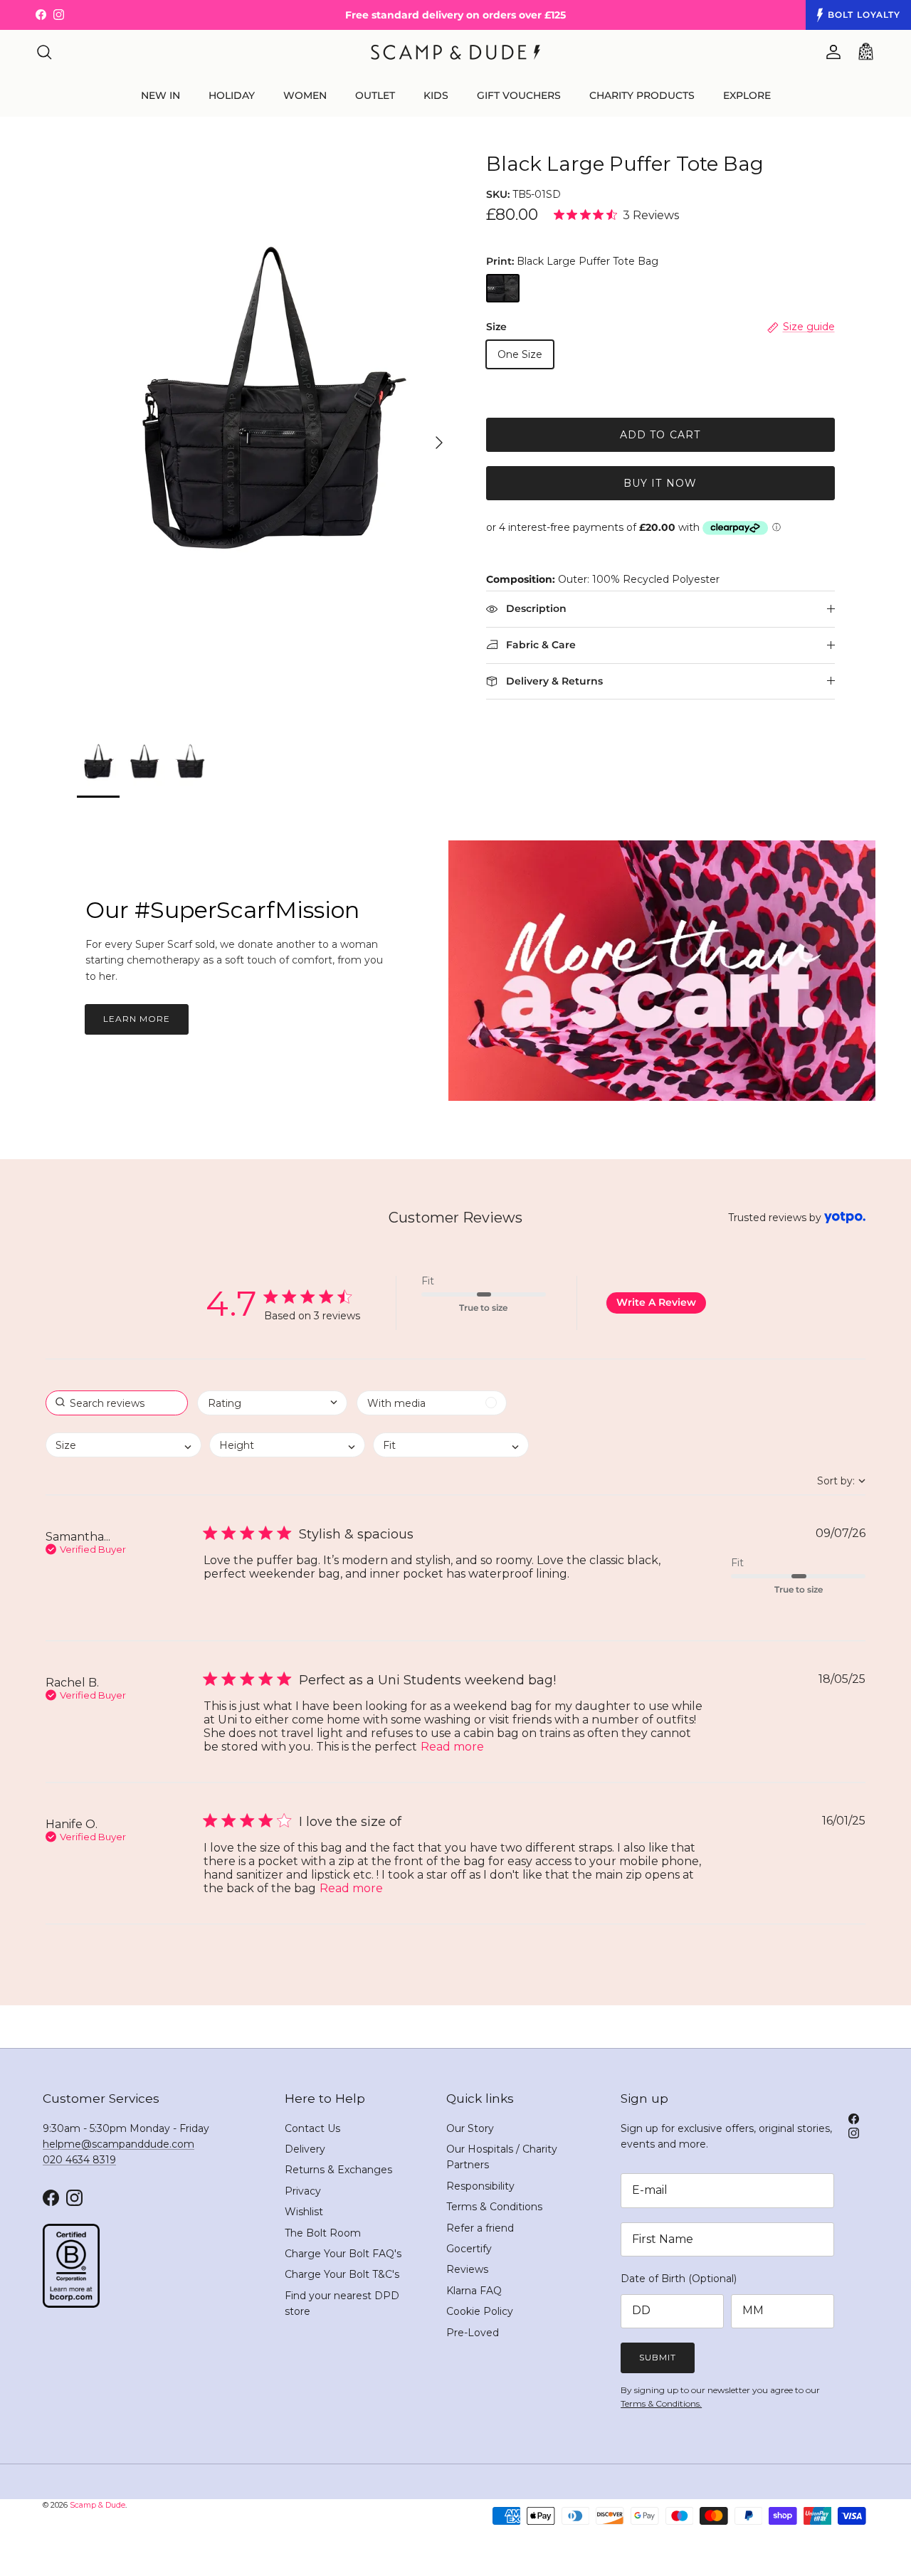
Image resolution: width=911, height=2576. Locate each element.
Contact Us (312, 2128)
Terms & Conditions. (661, 2403)
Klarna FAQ (474, 2291)
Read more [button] (452, 1747)
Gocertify (469, 2249)
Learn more (137, 1019)
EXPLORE (747, 95)
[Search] (44, 52)
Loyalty (864, 15)
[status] (117, 1403)
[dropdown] (272, 1403)
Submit (658, 2357)
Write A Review (656, 1302)
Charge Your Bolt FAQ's (343, 2254)
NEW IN (160, 95)
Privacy (303, 2191)
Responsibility (480, 2186)
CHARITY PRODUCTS (642, 95)
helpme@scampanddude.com (119, 2144)
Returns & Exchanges (338, 2170)
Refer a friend (480, 2228)
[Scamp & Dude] (455, 52)
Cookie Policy (480, 2311)
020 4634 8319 (79, 2160)
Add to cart (660, 435)
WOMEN (305, 95)
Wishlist (304, 2212)
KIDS (436, 95)
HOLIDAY (232, 95)
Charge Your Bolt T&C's (342, 2274)
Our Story (470, 2128)
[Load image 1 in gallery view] (266, 436)
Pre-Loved (473, 2333)
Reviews (467, 2269)
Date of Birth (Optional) (679, 2279)
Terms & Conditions (494, 2207)
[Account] (831, 52)
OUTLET (375, 95)
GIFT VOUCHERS (519, 95)
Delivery (305, 2149)
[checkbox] (432, 1403)
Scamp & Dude (98, 2505)
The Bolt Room (323, 2233)
